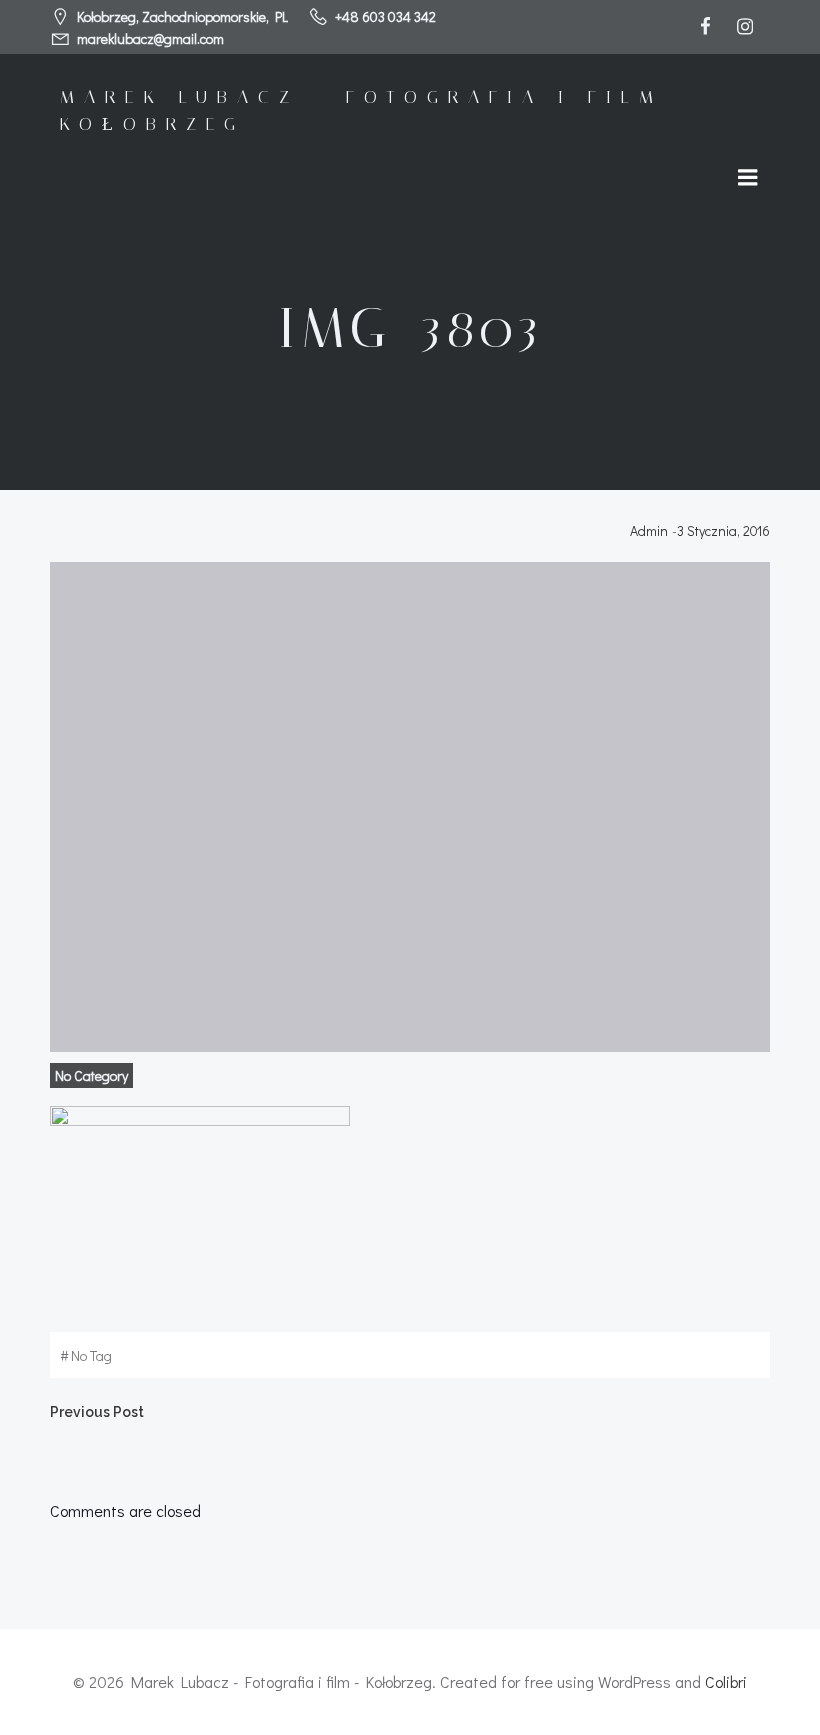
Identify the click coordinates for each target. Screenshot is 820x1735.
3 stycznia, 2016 (723, 530)
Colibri (726, 1681)
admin (649, 530)
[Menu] (748, 178)
